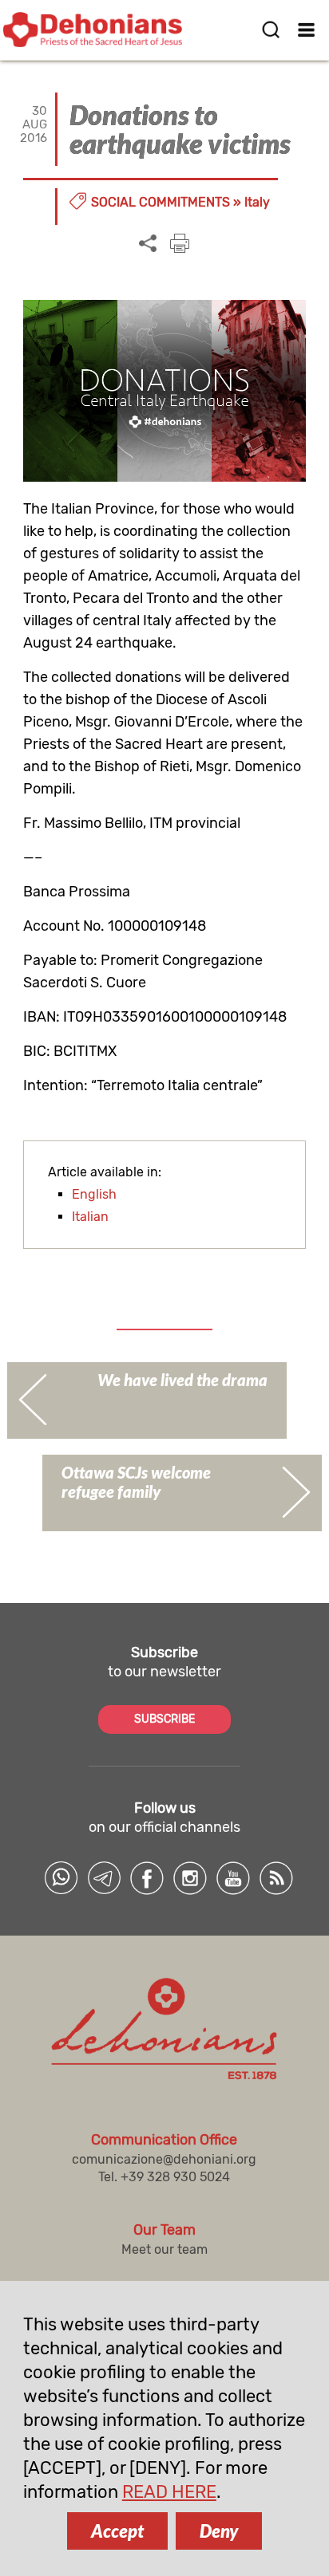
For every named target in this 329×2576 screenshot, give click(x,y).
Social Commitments (161, 202)
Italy (257, 202)
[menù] (307, 30)
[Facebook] (147, 1878)
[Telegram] (104, 1878)
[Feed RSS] (276, 1878)
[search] (271, 30)
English (94, 1194)
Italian (90, 1217)
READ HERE (169, 2492)
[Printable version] (180, 243)
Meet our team (164, 2249)
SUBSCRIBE (164, 1719)
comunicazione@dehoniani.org (164, 2159)
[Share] (148, 244)
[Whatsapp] (61, 1878)
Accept (117, 2531)
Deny (219, 2531)
